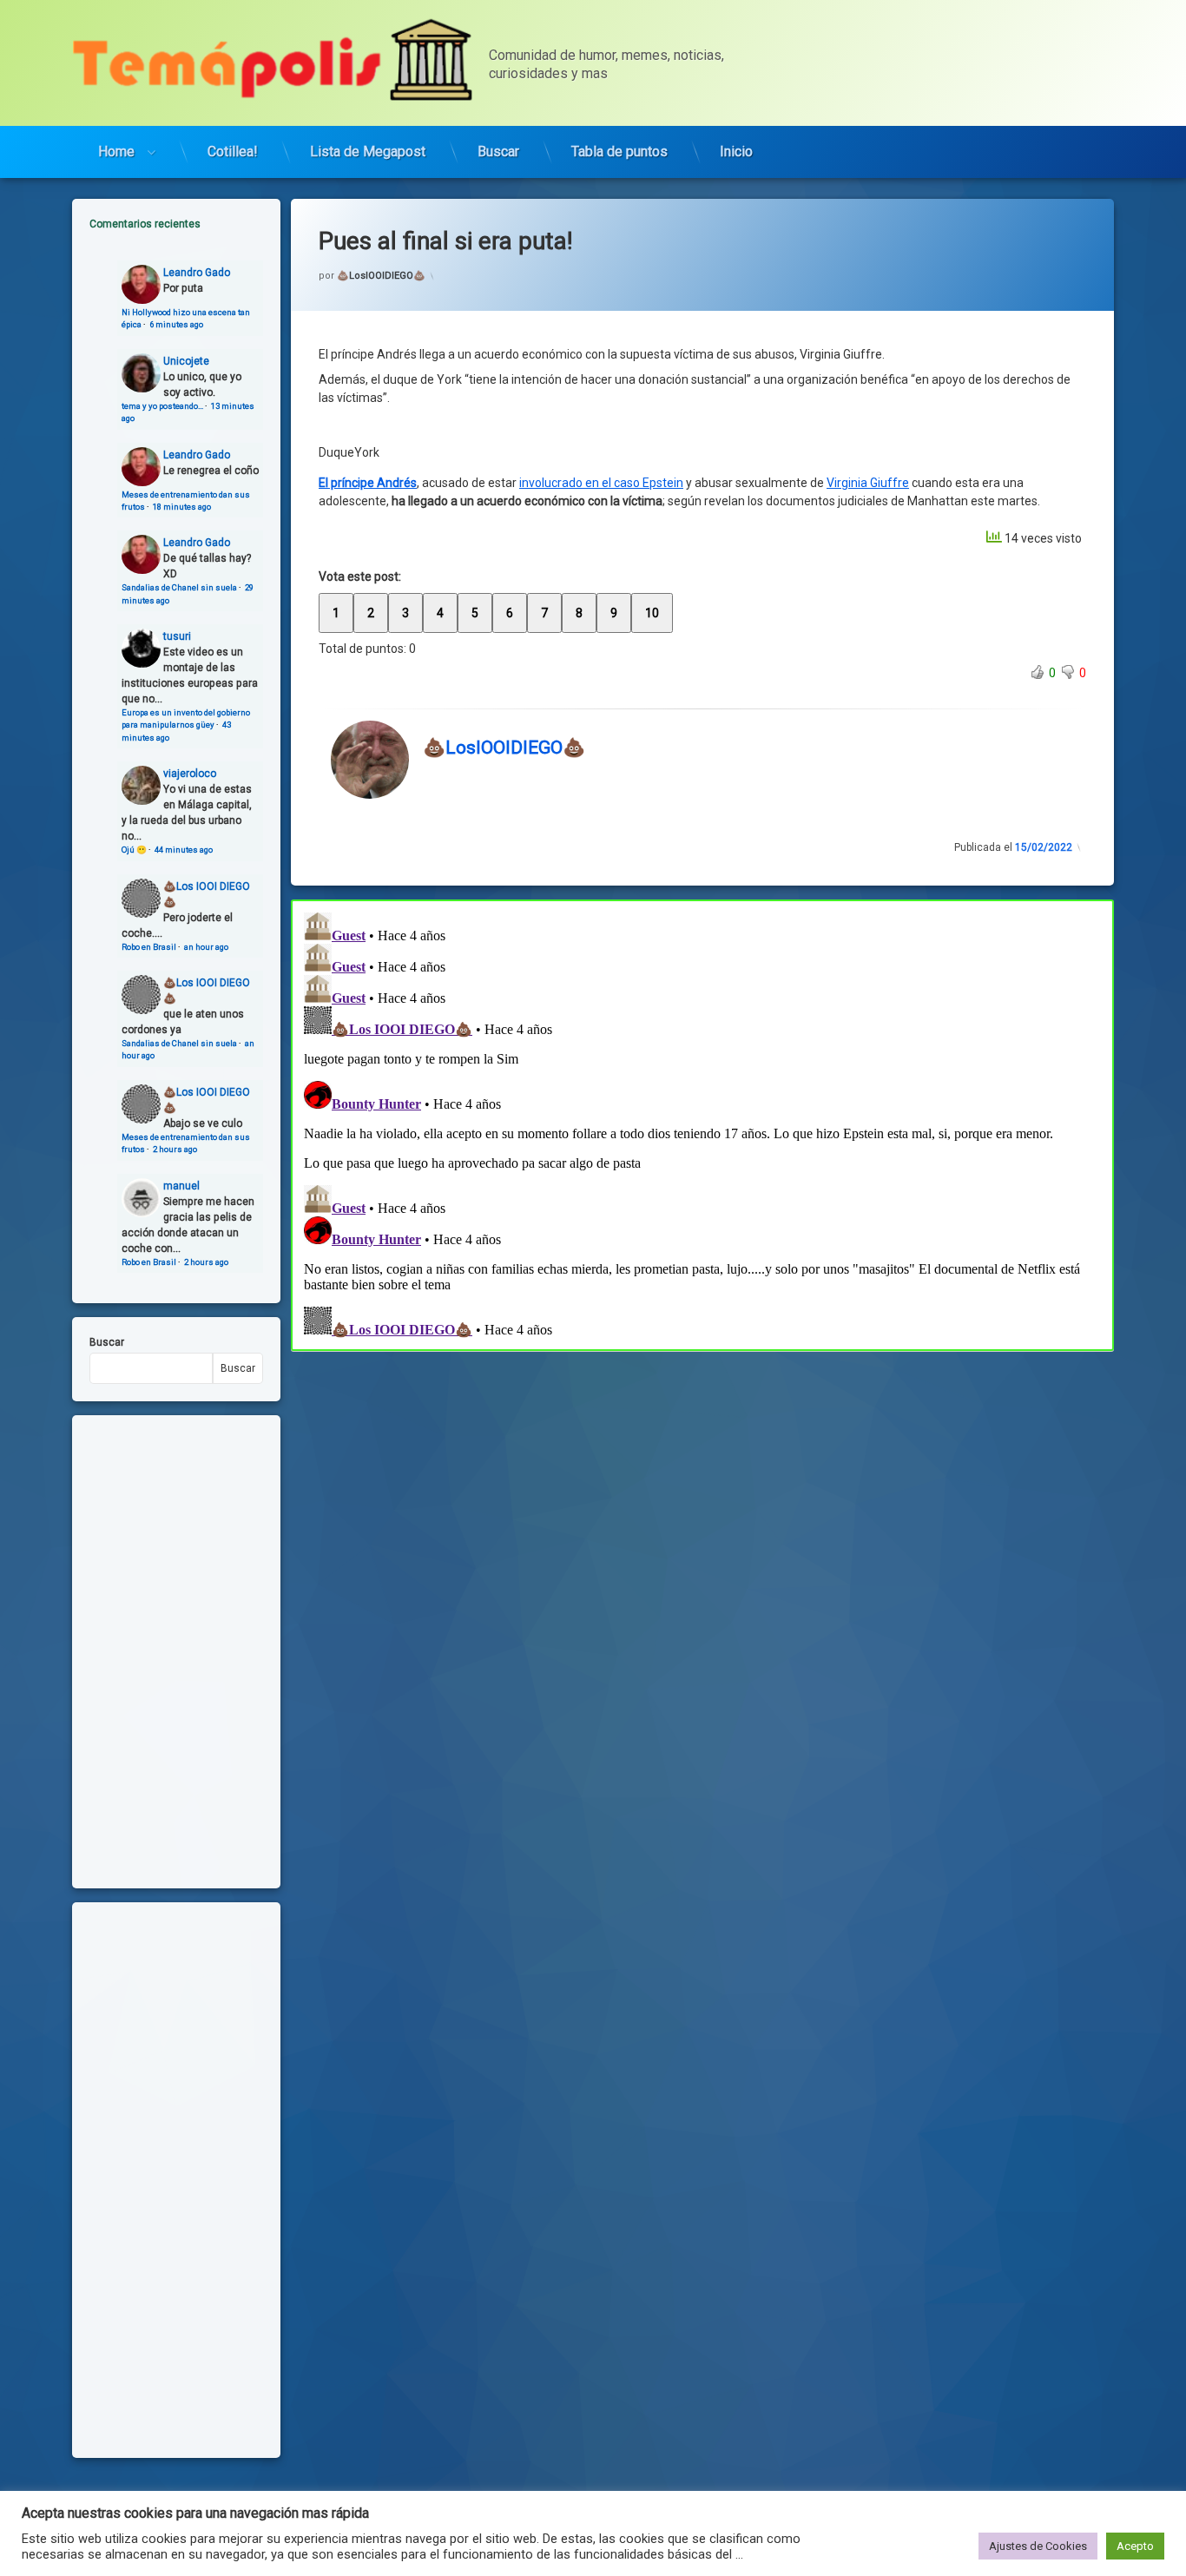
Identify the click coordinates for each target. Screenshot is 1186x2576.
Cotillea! (233, 152)
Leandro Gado (197, 273)
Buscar (498, 152)
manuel (181, 1186)
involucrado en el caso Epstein (601, 483)
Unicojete (186, 361)
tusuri (177, 636)
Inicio (736, 152)
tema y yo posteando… (162, 406)
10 (652, 613)
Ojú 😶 (134, 850)
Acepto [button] (1135, 2546)
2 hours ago (175, 1149)
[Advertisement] (702, 1479)
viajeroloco (190, 774)
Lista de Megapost (368, 152)
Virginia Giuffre (868, 483)
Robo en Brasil (149, 947)
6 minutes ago (176, 324)
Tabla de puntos (619, 152)
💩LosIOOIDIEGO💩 (381, 276)
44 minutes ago (184, 850)
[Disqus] (702, 1123)
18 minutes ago (182, 507)
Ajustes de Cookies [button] (1038, 2546)
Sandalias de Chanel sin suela (179, 587)
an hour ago (206, 947)
